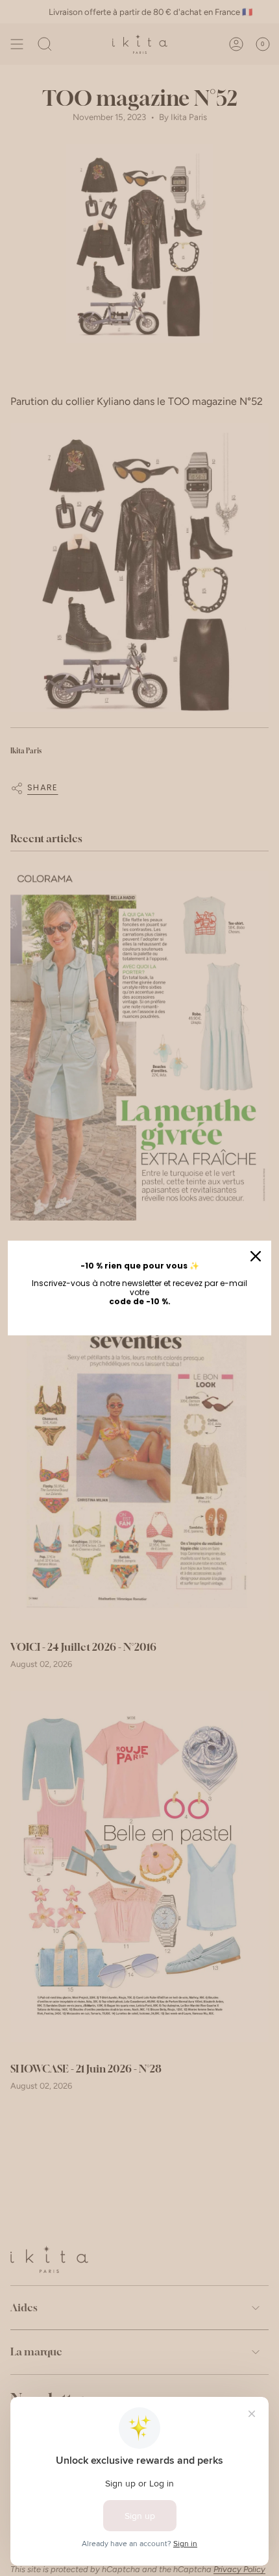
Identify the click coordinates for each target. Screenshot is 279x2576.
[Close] (256, 1256)
